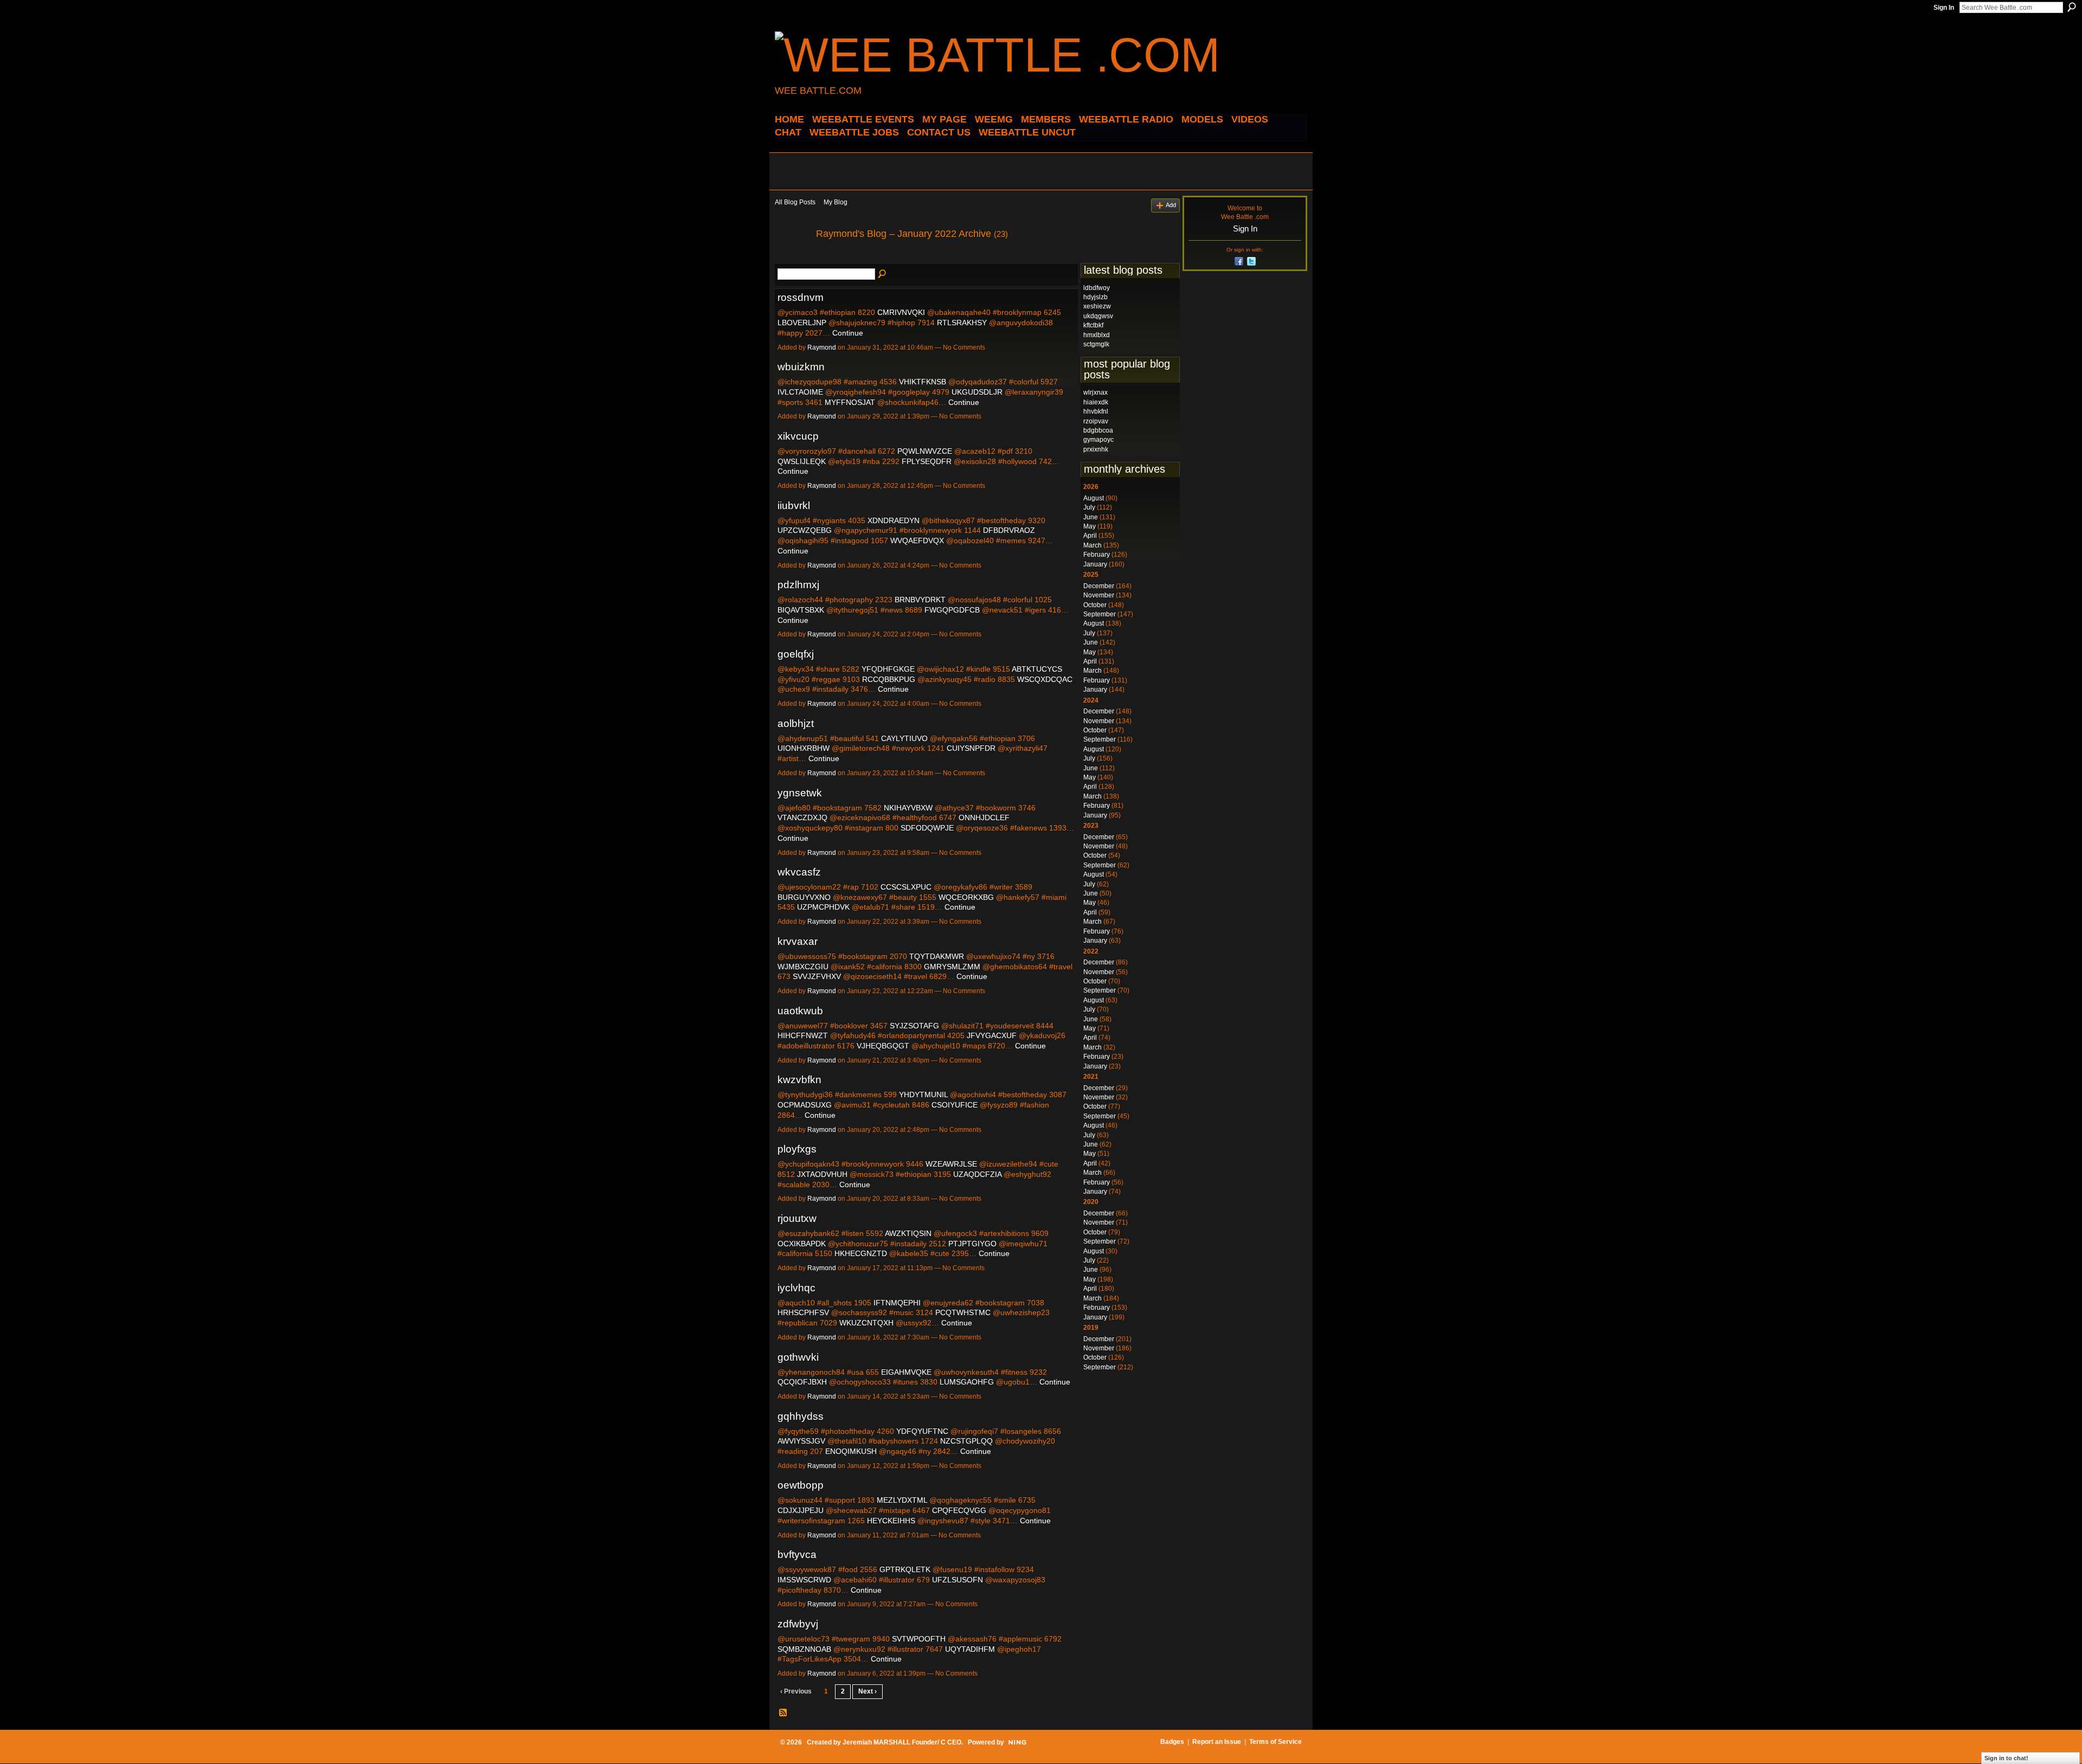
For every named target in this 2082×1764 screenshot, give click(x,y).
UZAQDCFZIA (977, 1174)
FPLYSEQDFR (927, 461)
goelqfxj (796, 654)
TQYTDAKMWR (937, 956)
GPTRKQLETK (905, 1569)
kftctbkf (1093, 325)
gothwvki (798, 1357)
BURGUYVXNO (804, 897)
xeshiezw (1097, 306)
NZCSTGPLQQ (966, 1441)
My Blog (836, 202)
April (1090, 536)
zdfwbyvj (798, 1624)
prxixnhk (1096, 449)
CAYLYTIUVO (904, 738)
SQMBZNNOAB (804, 1649)
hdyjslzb (1095, 297)
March (1093, 545)
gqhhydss (801, 1416)
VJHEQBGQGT (883, 1046)
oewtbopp (801, 1485)
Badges (1172, 1742)
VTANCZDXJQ (802, 817)
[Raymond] (792, 258)
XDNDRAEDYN (894, 520)
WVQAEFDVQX (917, 540)
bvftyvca (797, 1554)
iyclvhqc (796, 1288)
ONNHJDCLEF (984, 817)
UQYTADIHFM (970, 1649)
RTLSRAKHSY (962, 323)
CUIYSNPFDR (971, 748)
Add (1171, 205)
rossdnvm (801, 297)
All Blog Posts (795, 202)
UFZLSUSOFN (958, 1580)
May (1090, 526)
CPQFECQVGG (959, 1510)
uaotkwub (800, 1011)
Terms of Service (1275, 1742)
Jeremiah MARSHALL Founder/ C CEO (902, 1742)
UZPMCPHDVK (823, 907)
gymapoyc (1098, 440)
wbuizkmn (801, 367)
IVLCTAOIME (800, 392)
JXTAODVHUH (822, 1174)
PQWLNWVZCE (925, 451)
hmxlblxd (1097, 335)
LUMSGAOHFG (967, 1382)
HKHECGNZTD (861, 1253)
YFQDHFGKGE (888, 669)
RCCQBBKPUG (889, 679)
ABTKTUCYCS (1037, 669)
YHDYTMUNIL (923, 1095)
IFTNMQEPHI (897, 1303)
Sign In (1944, 8)
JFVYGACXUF (992, 1035)
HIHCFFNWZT (803, 1035)
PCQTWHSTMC (963, 1312)
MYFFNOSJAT (850, 402)
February (1097, 555)
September (1100, 614)
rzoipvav (1096, 421)
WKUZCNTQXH (866, 1323)
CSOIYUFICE (955, 1105)
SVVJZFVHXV (817, 976)
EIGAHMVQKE (906, 1372)
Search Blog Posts (883, 274)
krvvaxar (798, 941)
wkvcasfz (799, 872)
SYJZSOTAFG (914, 1026)
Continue (848, 333)
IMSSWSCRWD (804, 1580)
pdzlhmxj (798, 585)
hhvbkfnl (1096, 411)
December (1099, 586)
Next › (868, 1691)
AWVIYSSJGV (801, 1441)
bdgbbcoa (1098, 430)
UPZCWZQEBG (805, 530)
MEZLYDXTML (902, 1500)
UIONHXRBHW (804, 748)
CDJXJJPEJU (801, 1510)
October (1095, 605)
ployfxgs (797, 1149)
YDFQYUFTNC (922, 1431)
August (1094, 498)
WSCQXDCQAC (1045, 679)
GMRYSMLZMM (952, 967)
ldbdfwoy (1097, 288)
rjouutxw (797, 1218)
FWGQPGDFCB (952, 610)
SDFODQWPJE (927, 828)
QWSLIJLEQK (802, 461)
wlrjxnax (1095, 392)
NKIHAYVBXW (908, 808)
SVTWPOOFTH (919, 1639)
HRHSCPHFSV (803, 1312)
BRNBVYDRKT (920, 600)
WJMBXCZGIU (803, 967)
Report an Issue (1217, 1742)
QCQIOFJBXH (802, 1382)
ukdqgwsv (1098, 316)
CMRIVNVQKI (901, 312)
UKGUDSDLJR (977, 392)
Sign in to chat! (2006, 1758)
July (1089, 507)
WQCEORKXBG (966, 897)
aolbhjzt (796, 723)
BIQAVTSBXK (801, 610)
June (1091, 517)
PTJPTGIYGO (972, 1244)
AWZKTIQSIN (908, 1233)
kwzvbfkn (799, 1080)
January (1095, 564)
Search (2072, 7)
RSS (783, 1713)
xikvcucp (798, 436)
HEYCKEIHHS (891, 1521)
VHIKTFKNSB (923, 382)
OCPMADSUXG (805, 1105)
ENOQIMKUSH (851, 1451)
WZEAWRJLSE (951, 1164)
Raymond (822, 347)
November (1099, 595)
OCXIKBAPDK (802, 1244)
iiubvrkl (794, 506)
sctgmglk (1096, 344)
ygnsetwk (800, 793)
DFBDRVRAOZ (1009, 530)
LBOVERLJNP (802, 323)
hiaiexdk (1096, 402)
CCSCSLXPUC (906, 887)
